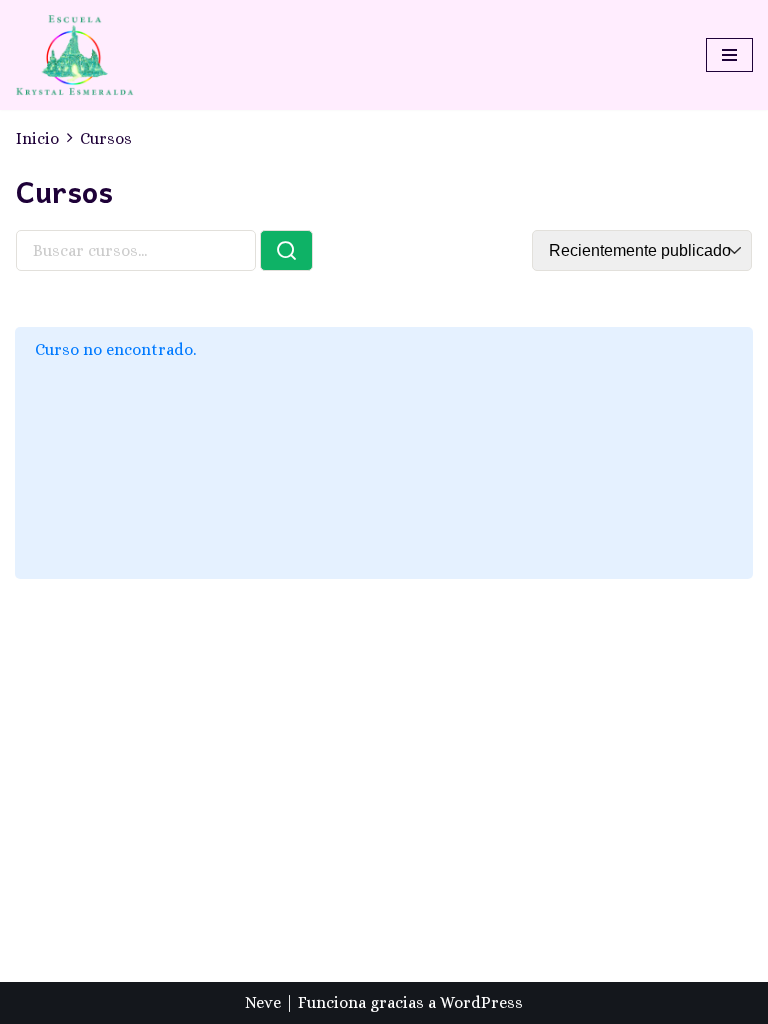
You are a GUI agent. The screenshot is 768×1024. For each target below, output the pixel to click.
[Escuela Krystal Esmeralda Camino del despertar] (75, 55)
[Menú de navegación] (729, 55)
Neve (263, 1002)
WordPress (481, 1002)
